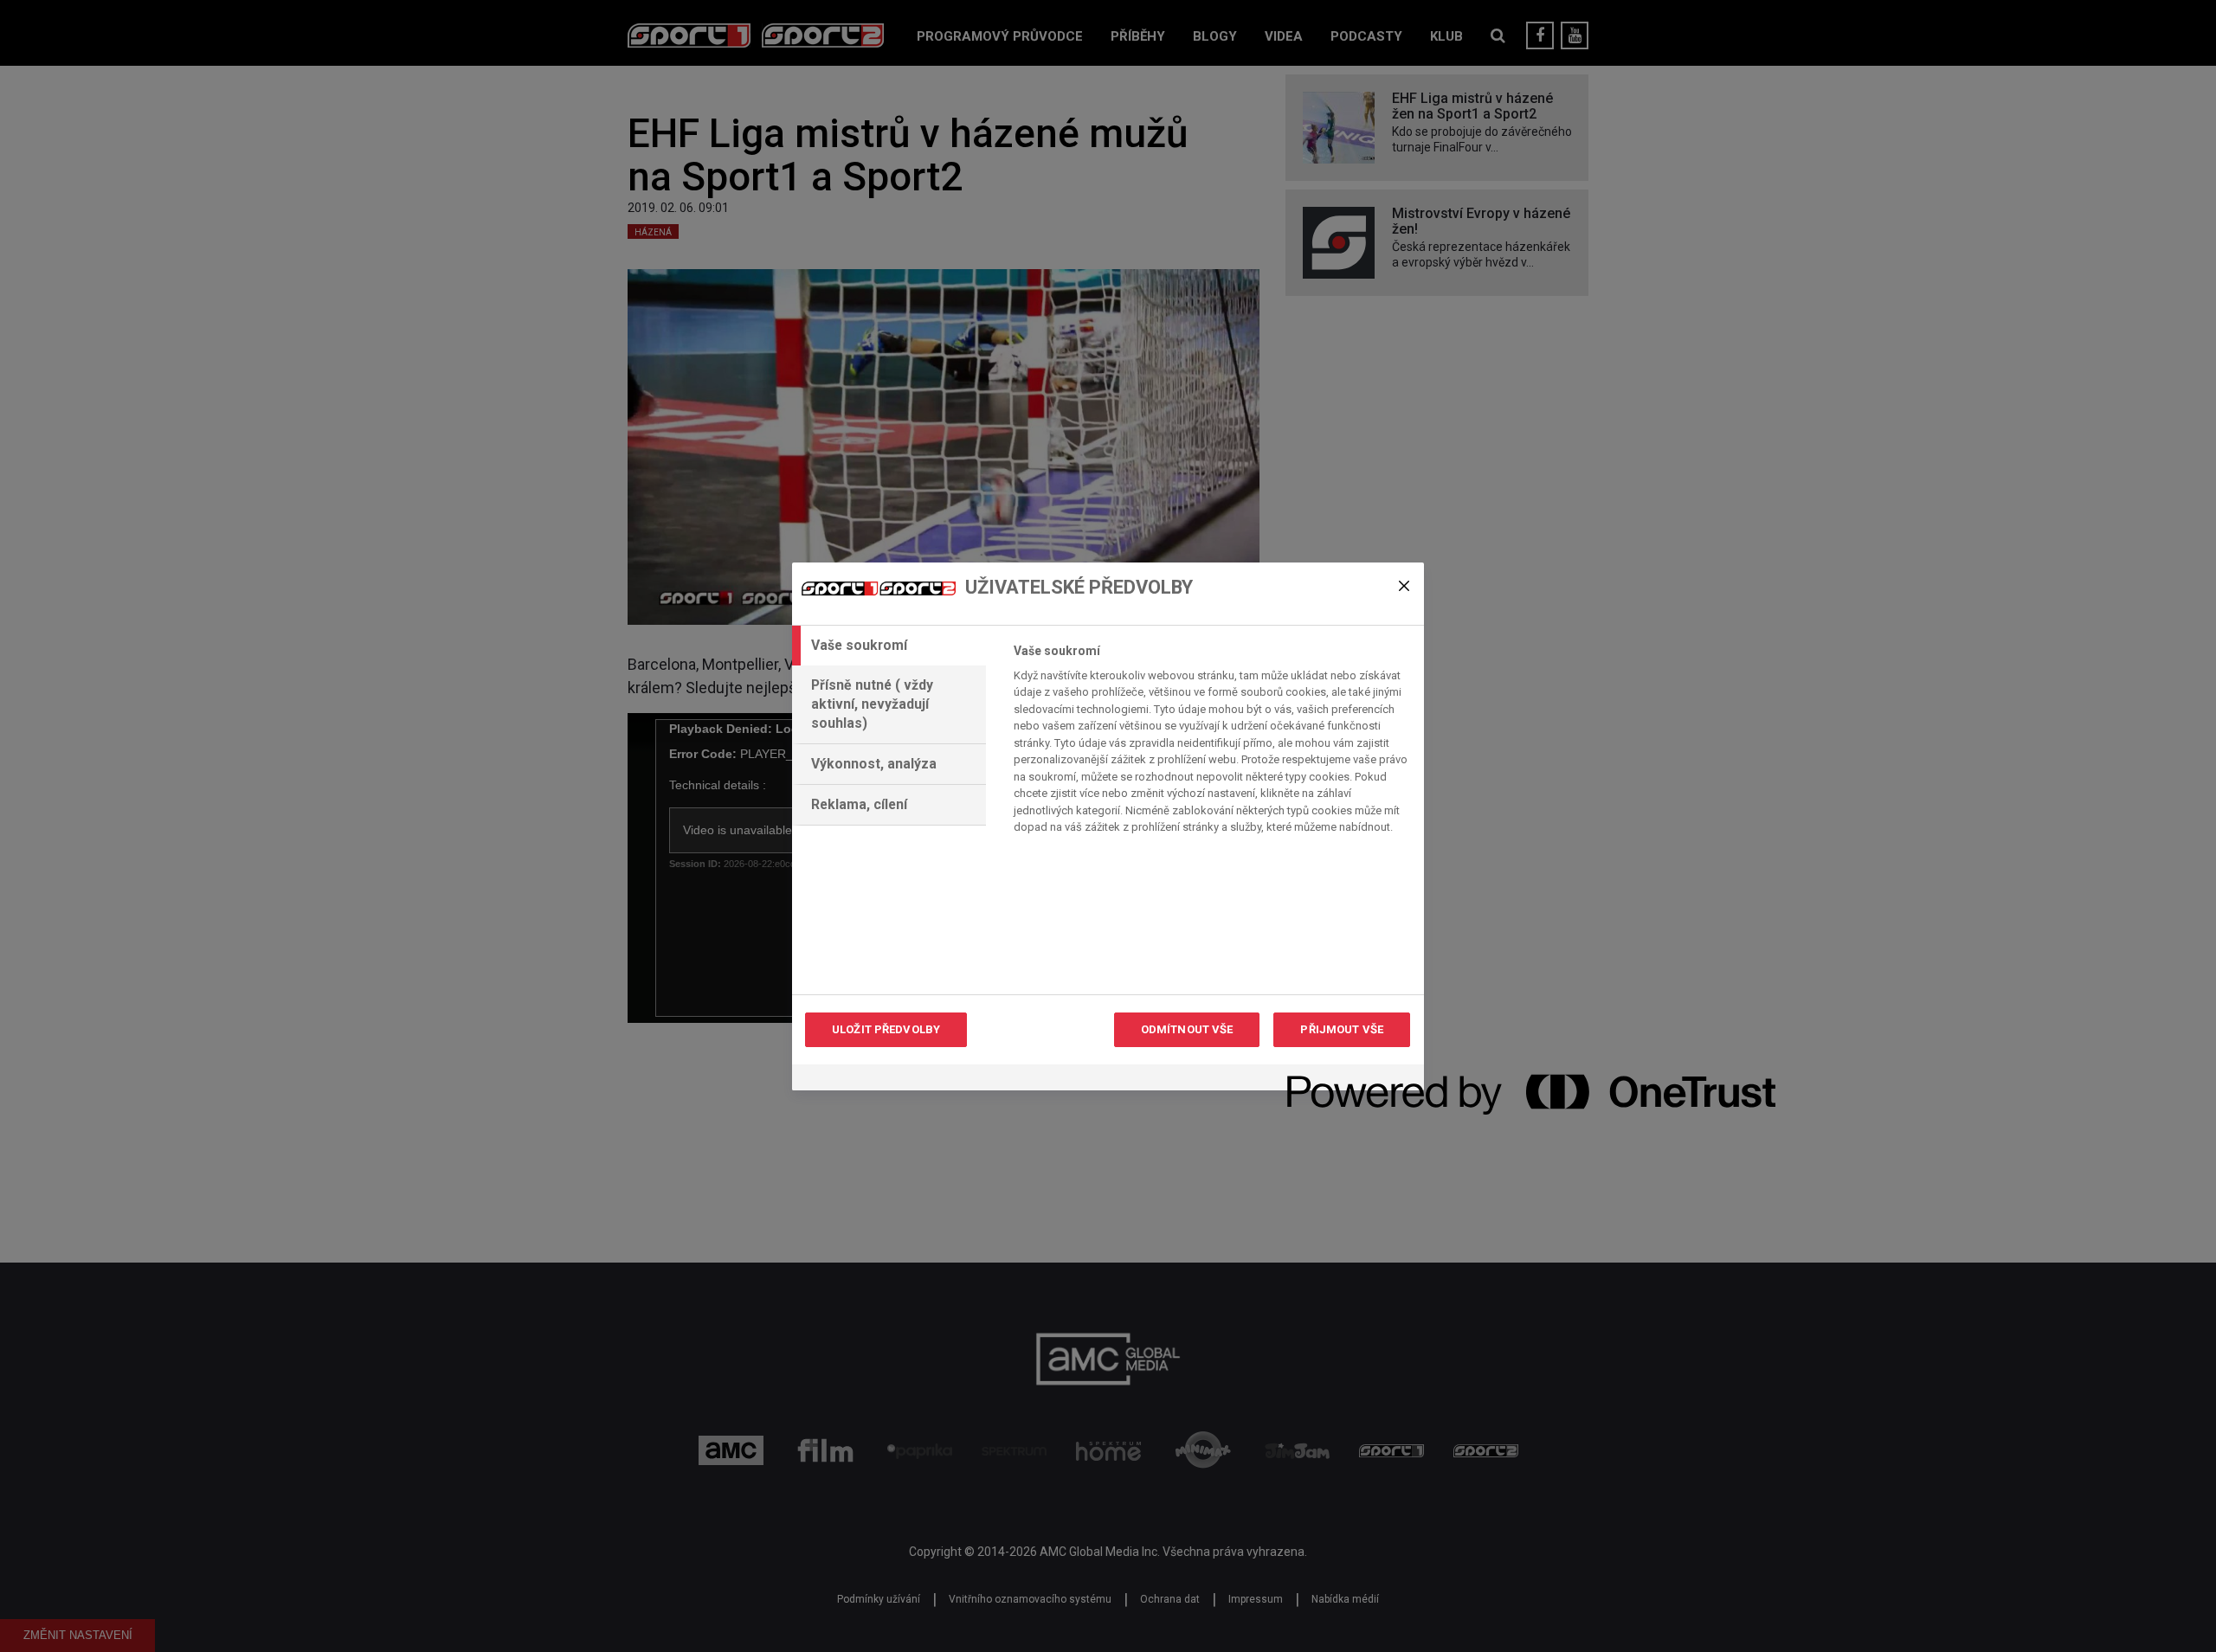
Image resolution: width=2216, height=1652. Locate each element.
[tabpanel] (1211, 744)
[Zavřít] (1404, 586)
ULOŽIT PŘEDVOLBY (886, 1029)
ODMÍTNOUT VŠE (1187, 1029)
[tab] (889, 646)
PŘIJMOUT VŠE (1342, 1029)
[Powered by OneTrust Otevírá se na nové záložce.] (1350, 1080)
